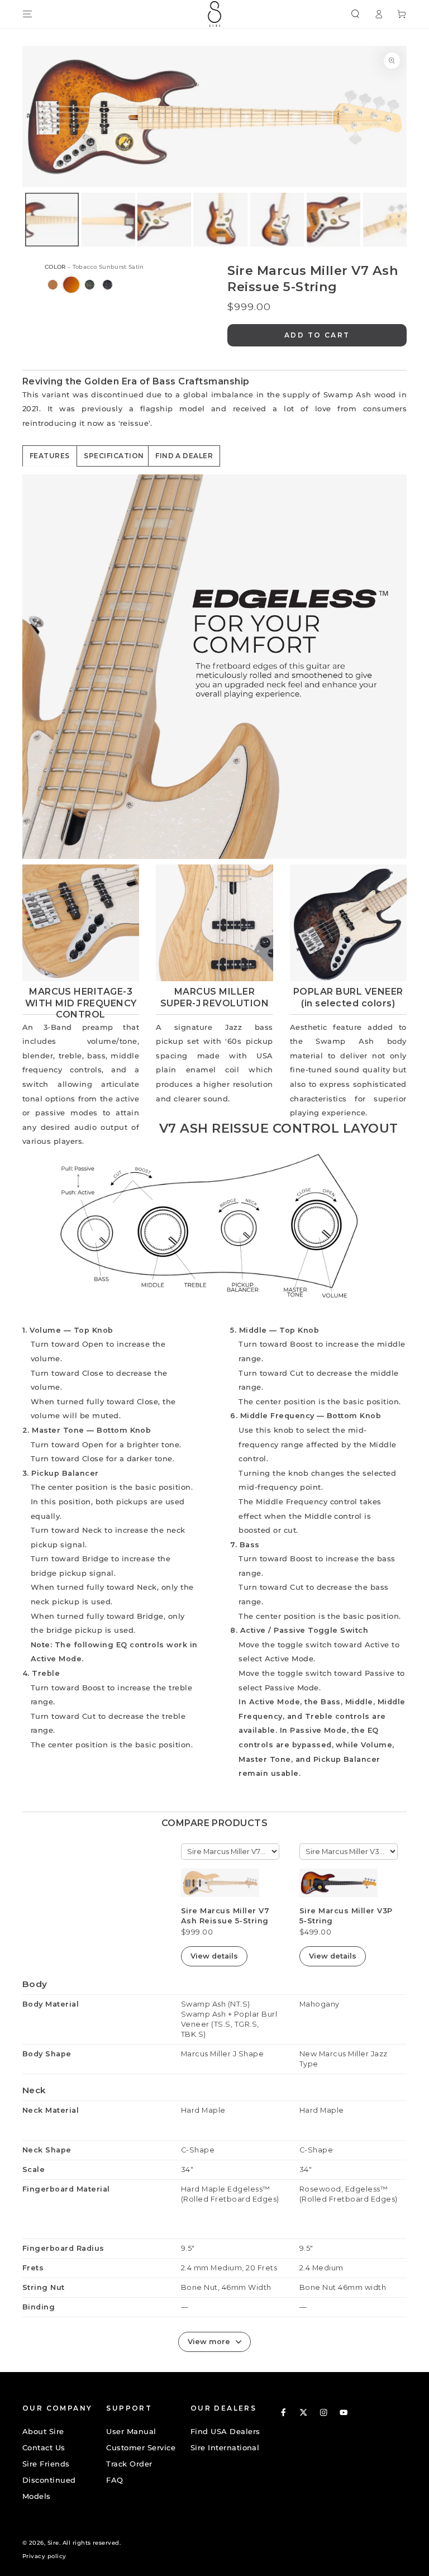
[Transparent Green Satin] (90, 285)
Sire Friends (46, 2464)
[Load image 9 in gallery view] (108, 220)
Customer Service (141, 2448)
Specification (114, 456)
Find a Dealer (184, 456)
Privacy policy (44, 2556)
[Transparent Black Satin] (108, 285)
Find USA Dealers (225, 2432)
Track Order (129, 2464)
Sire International (225, 2448)
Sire (53, 2543)
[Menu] (27, 14)
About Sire (43, 2432)
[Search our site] (355, 14)
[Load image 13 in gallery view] (333, 220)
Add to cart (317, 335)
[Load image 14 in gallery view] (390, 220)
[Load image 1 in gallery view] (52, 220)
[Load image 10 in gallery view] (164, 220)
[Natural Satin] (53, 285)
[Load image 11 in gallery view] (221, 220)
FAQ (115, 2480)
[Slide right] (285, 219)
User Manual (131, 2432)
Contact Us (44, 2448)
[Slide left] (144, 219)
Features (50, 456)
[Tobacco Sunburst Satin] (71, 285)
